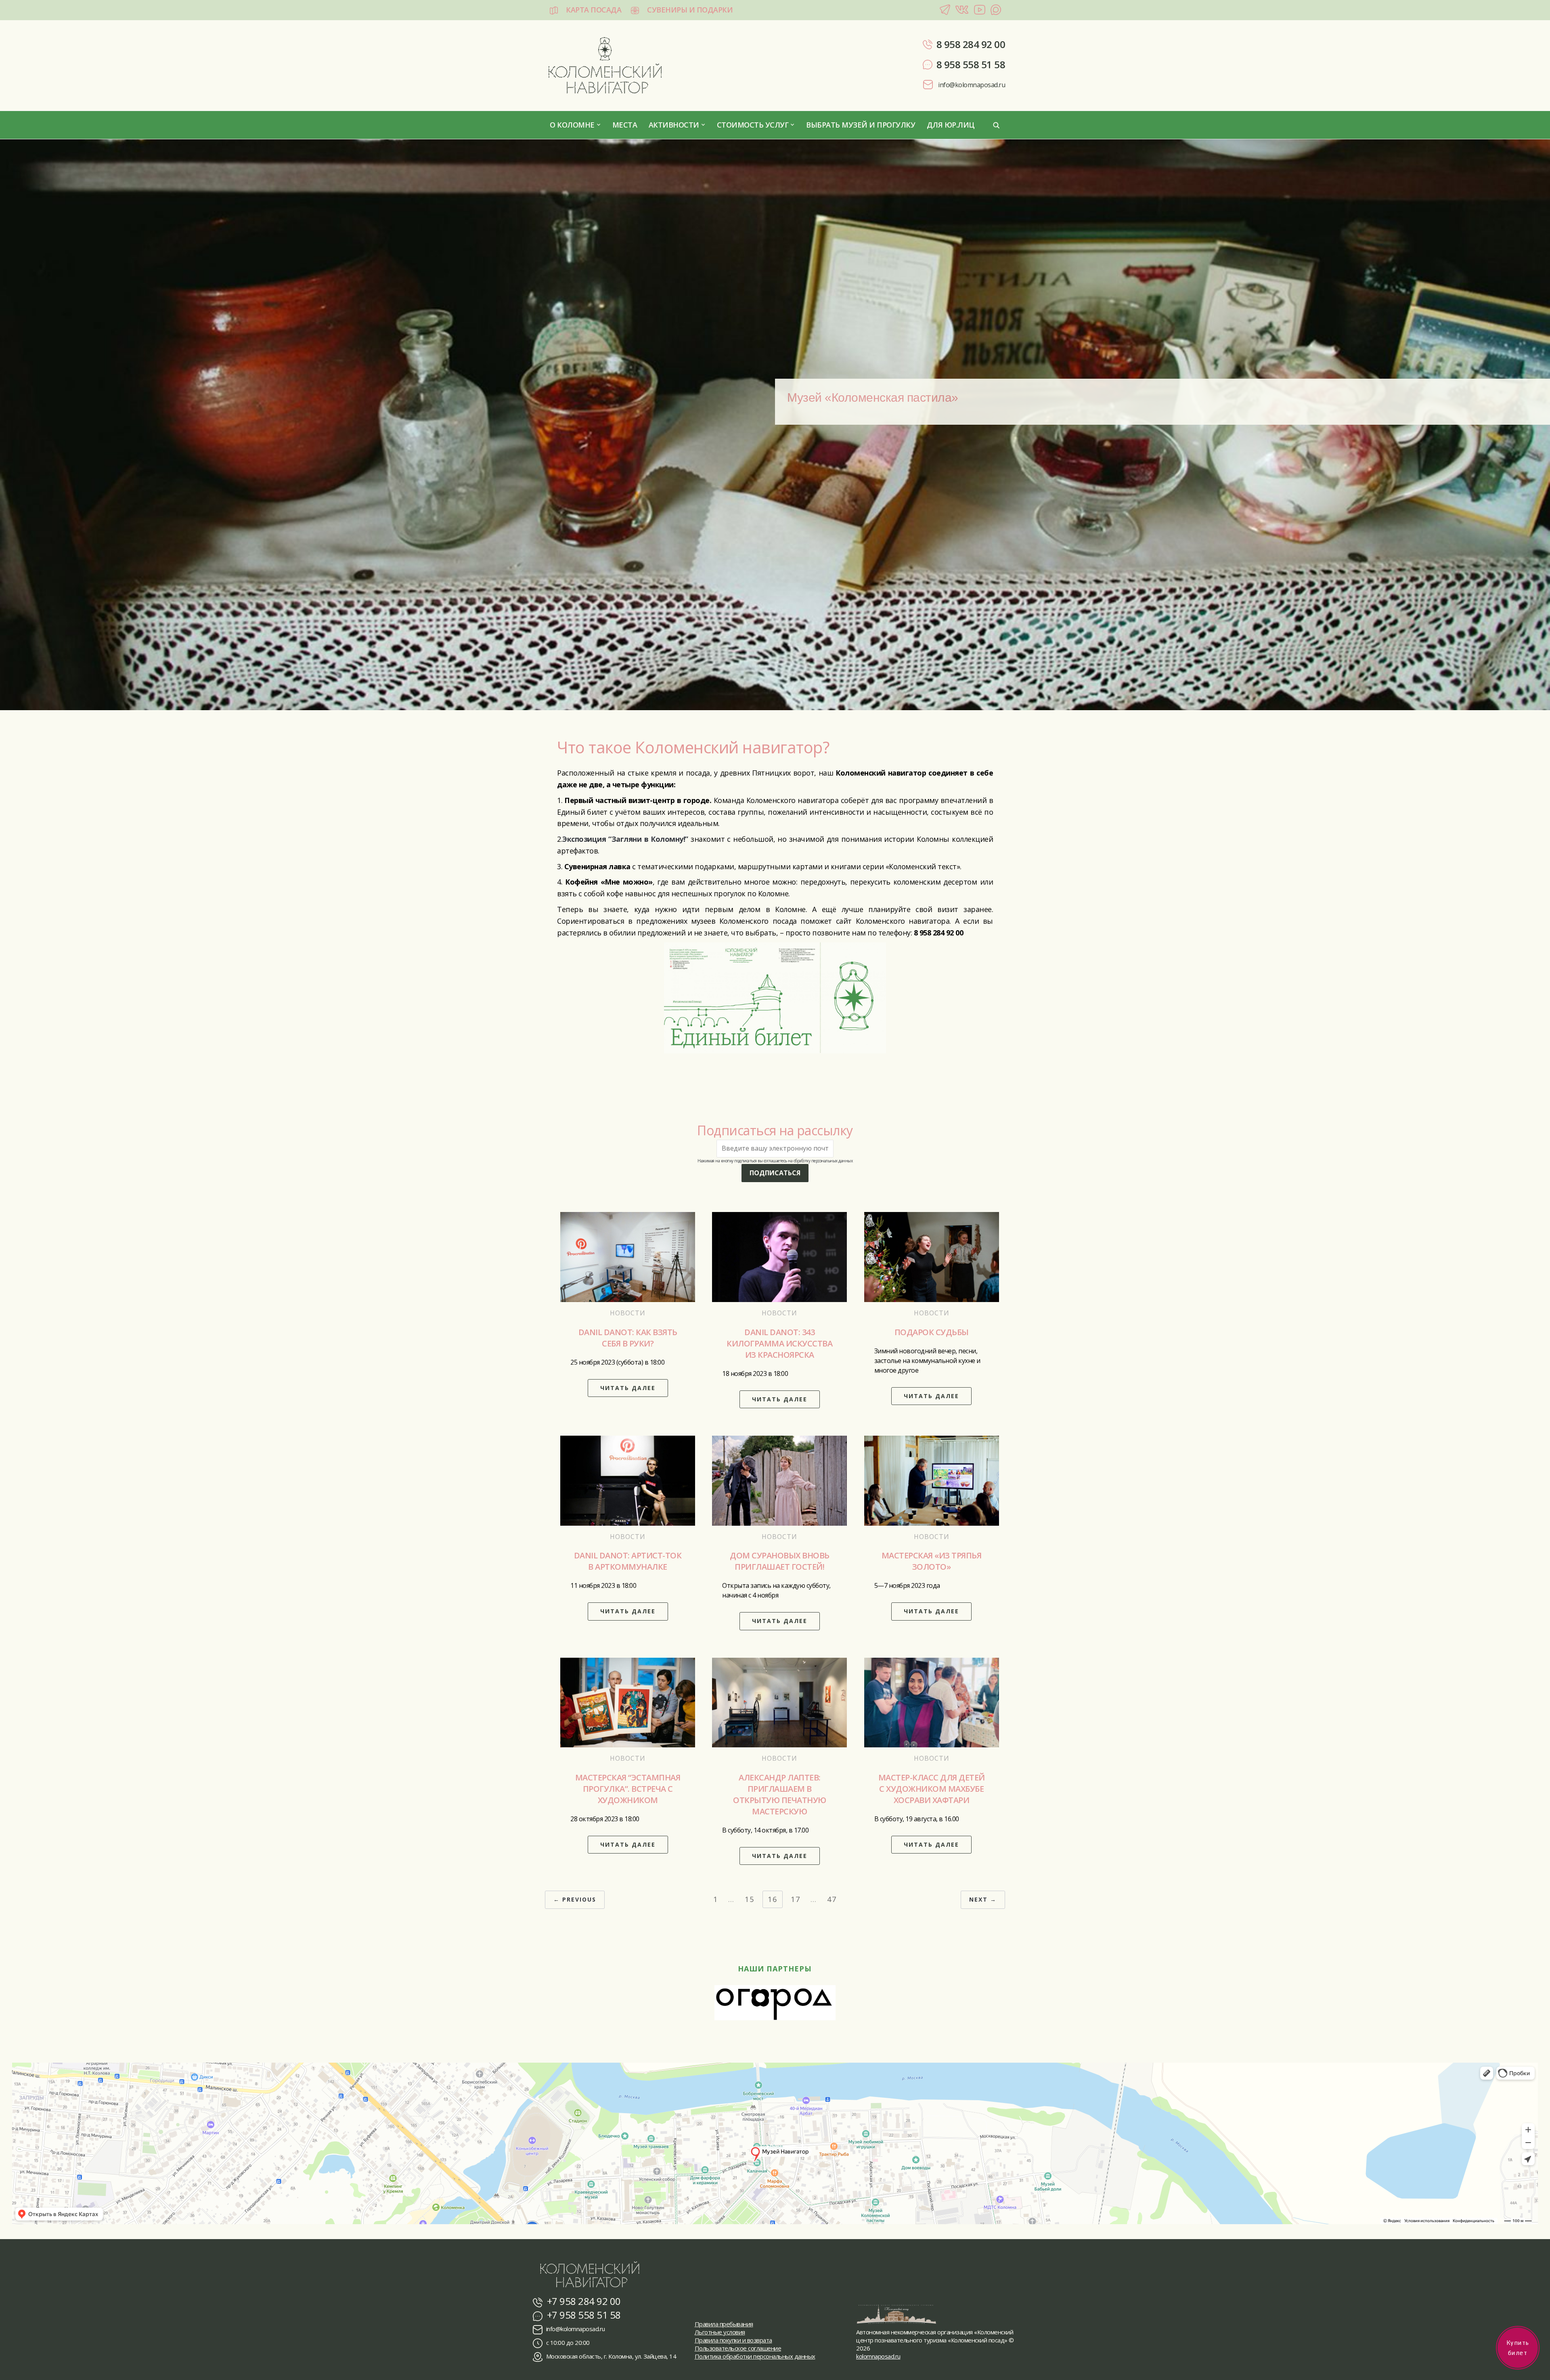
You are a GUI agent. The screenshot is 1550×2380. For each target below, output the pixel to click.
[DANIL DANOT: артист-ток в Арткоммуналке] (628, 1480)
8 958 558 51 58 (971, 64)
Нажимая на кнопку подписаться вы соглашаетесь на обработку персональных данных (775, 1161)
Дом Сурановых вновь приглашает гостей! (780, 1561)
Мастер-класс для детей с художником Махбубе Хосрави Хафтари (932, 1789)
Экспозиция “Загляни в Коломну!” (625, 839)
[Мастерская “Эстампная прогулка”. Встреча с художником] (628, 1702)
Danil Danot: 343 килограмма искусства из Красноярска (779, 1343)
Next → (983, 1899)
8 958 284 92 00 (971, 44)
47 (832, 1899)
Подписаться (775, 1173)
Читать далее (628, 1388)
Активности (674, 125)
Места (625, 125)
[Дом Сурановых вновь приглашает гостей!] (779, 1480)
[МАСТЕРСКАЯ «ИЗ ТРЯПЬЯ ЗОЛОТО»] (932, 1480)
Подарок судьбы (932, 1332)
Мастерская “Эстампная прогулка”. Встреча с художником (628, 1789)
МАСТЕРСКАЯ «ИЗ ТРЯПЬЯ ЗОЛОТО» (932, 1561)
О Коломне (572, 125)
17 (796, 1899)
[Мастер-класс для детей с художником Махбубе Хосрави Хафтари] (932, 1702)
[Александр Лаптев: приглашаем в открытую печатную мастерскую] (779, 1702)
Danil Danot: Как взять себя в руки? (628, 1338)
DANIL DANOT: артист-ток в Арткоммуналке (628, 1561)
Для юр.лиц (951, 125)
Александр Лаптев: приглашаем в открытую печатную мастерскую (780, 1794)
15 (750, 1899)
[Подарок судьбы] (932, 1256)
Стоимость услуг (753, 125)
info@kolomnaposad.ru (971, 85)
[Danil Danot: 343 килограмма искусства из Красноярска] (779, 1256)
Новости (628, 1313)
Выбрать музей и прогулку (861, 125)
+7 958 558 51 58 (583, 2315)
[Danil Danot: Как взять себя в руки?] (628, 1256)
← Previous (575, 1899)
